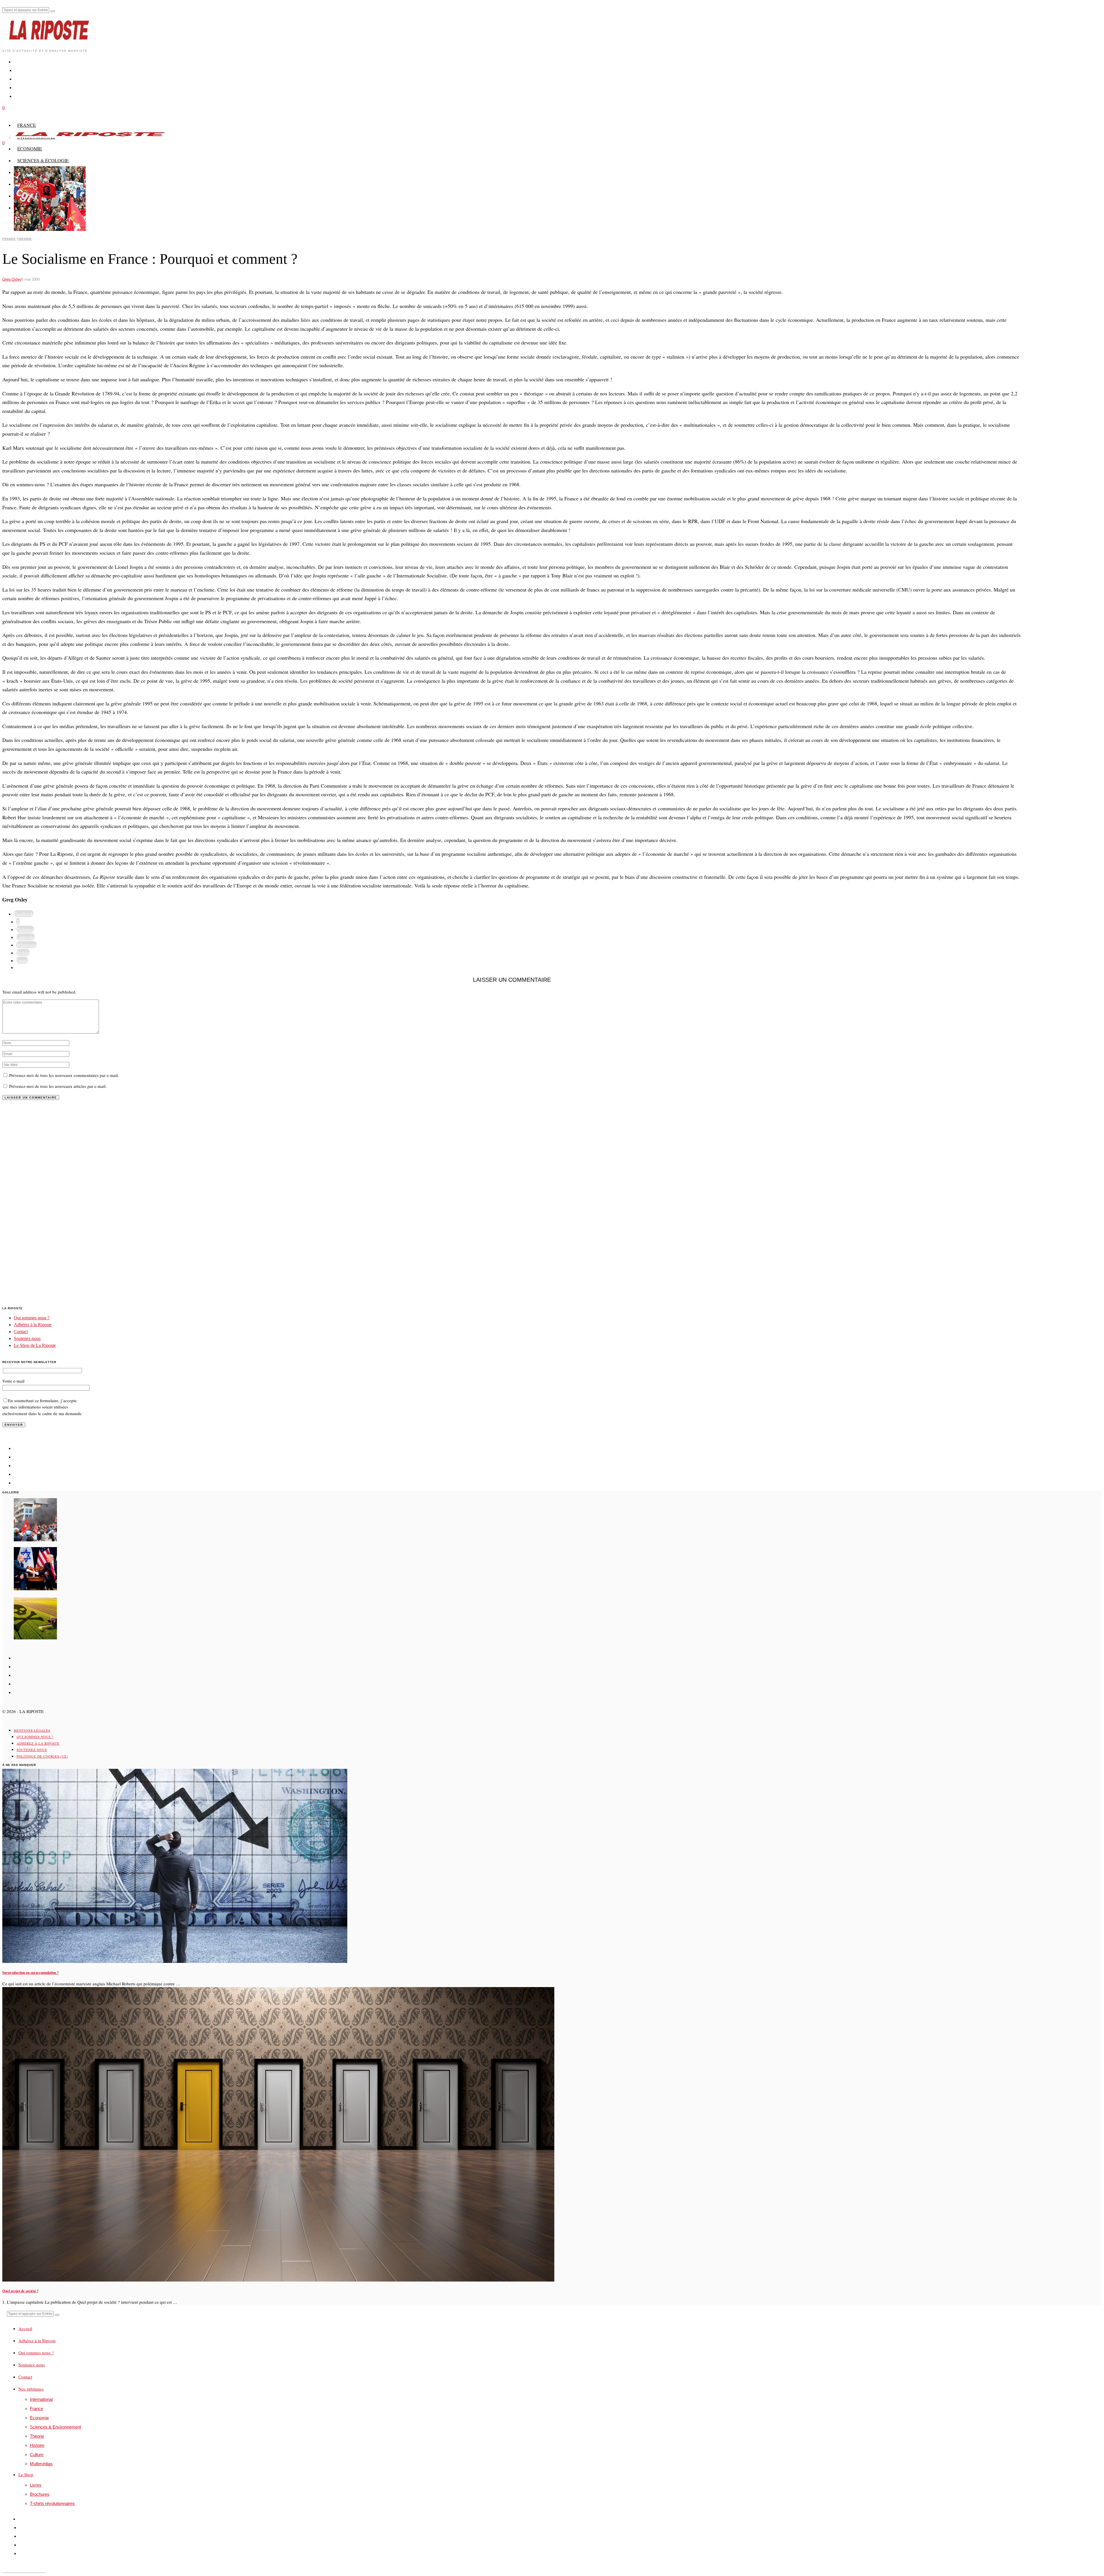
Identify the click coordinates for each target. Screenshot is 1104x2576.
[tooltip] (24, 914)
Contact (21, 1332)
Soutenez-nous (27, 1338)
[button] (53, 11)
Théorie (24, 239)
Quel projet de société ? (20, 2291)
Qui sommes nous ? (32, 1318)
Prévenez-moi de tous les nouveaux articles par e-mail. (58, 1086)
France (9, 239)
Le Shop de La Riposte (35, 1345)
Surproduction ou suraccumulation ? (30, 1972)
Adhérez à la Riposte (33, 1325)
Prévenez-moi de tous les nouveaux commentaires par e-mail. (64, 1075)
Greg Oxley (12, 279)
